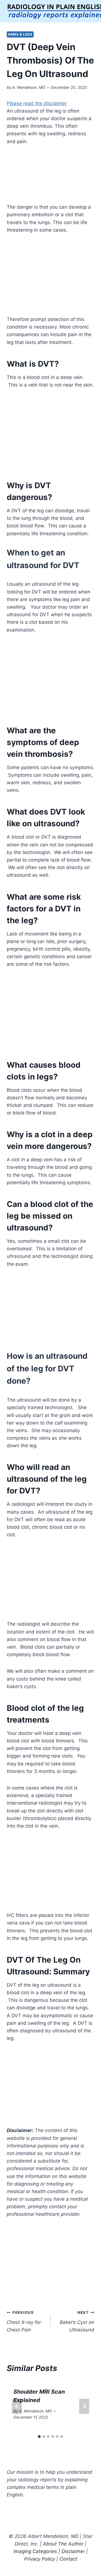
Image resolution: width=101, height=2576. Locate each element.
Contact (68, 2559)
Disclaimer (73, 2551)
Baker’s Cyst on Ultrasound (77, 2321)
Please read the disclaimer (37, 103)
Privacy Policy (40, 2559)
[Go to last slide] (17, 2406)
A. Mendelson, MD (29, 87)
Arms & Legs (20, 34)
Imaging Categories (35, 2551)
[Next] (84, 2406)
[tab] (39, 2437)
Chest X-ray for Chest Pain (24, 2321)
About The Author (63, 2544)
